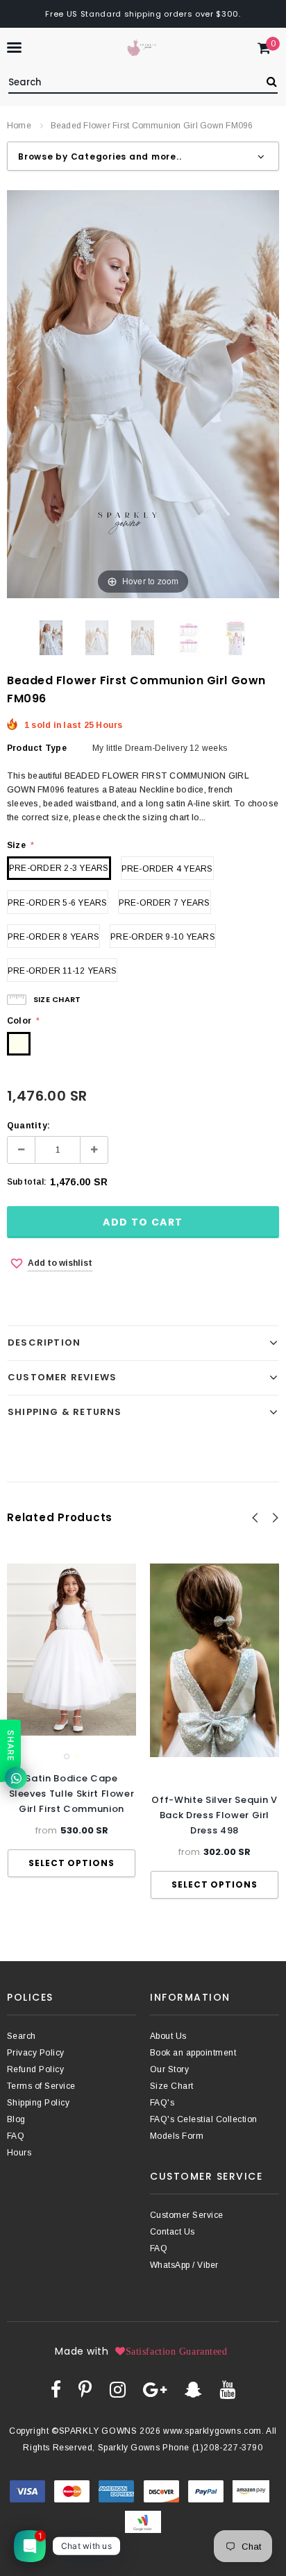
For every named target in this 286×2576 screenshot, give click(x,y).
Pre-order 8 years (53, 937)
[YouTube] (227, 2389)
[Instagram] (118, 2389)
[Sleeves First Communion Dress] (97, 638)
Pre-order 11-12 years (62, 971)
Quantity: (28, 1126)
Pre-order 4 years (167, 869)
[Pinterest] (85, 2389)
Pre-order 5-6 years (58, 903)
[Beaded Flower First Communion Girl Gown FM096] (51, 638)
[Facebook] (56, 2389)
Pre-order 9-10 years (163, 937)
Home (19, 126)
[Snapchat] (193, 2389)
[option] (71, 1720)
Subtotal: (27, 1182)
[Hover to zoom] (143, 393)
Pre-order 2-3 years (59, 868)
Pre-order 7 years (165, 903)
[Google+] (155, 2389)
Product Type (37, 748)
